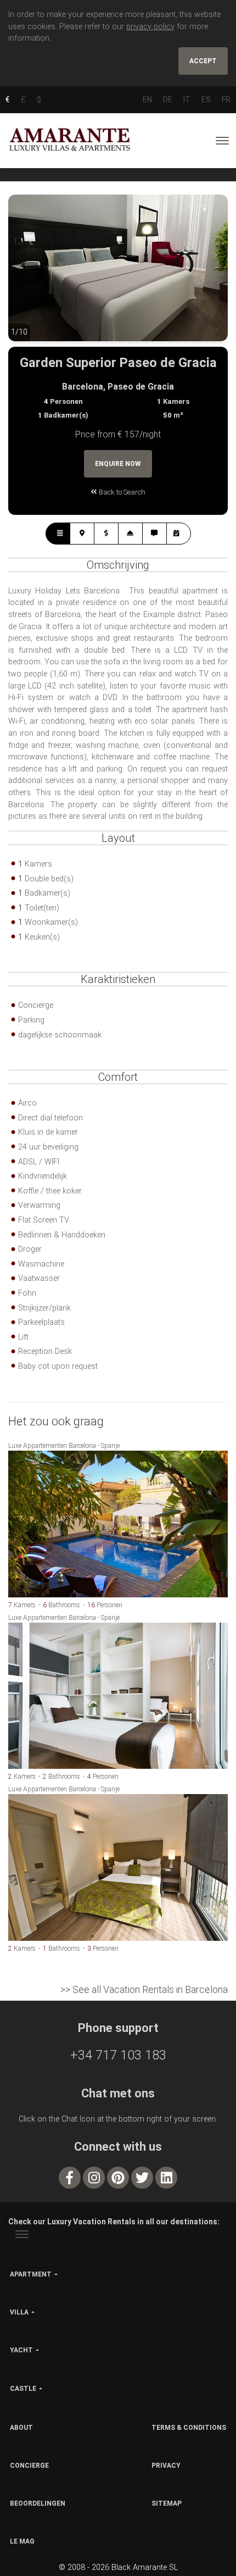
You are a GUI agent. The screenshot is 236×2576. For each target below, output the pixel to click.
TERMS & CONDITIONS (189, 2428)
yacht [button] (21, 2350)
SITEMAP (167, 2503)
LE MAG (22, 2541)
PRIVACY (166, 2466)
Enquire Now (118, 464)
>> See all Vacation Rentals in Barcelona (144, 1989)
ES (206, 99)
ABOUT (21, 2428)
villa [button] (19, 2312)
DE (168, 99)
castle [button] (23, 2389)
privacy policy (150, 27)
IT (187, 99)
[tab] (58, 534)
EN (147, 99)
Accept (203, 61)
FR (226, 99)
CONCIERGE (29, 2466)
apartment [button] (31, 2274)
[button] (30, 276)
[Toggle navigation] (222, 141)
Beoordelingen (38, 2503)
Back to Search (121, 492)
